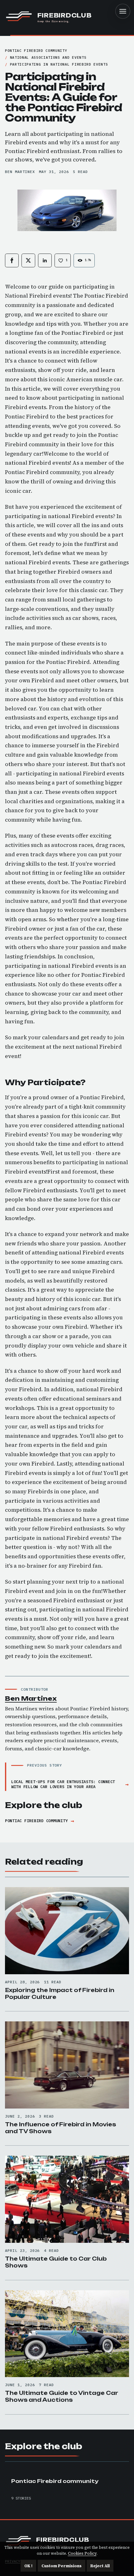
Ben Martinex (20, 172)
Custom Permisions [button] (62, 2566)
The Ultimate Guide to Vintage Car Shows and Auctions (62, 2396)
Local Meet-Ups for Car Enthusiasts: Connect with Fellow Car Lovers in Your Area (63, 1784)
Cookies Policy (82, 2553)
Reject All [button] (100, 2566)
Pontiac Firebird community (36, 1821)
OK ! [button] (28, 2566)
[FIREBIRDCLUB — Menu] (123, 11)
